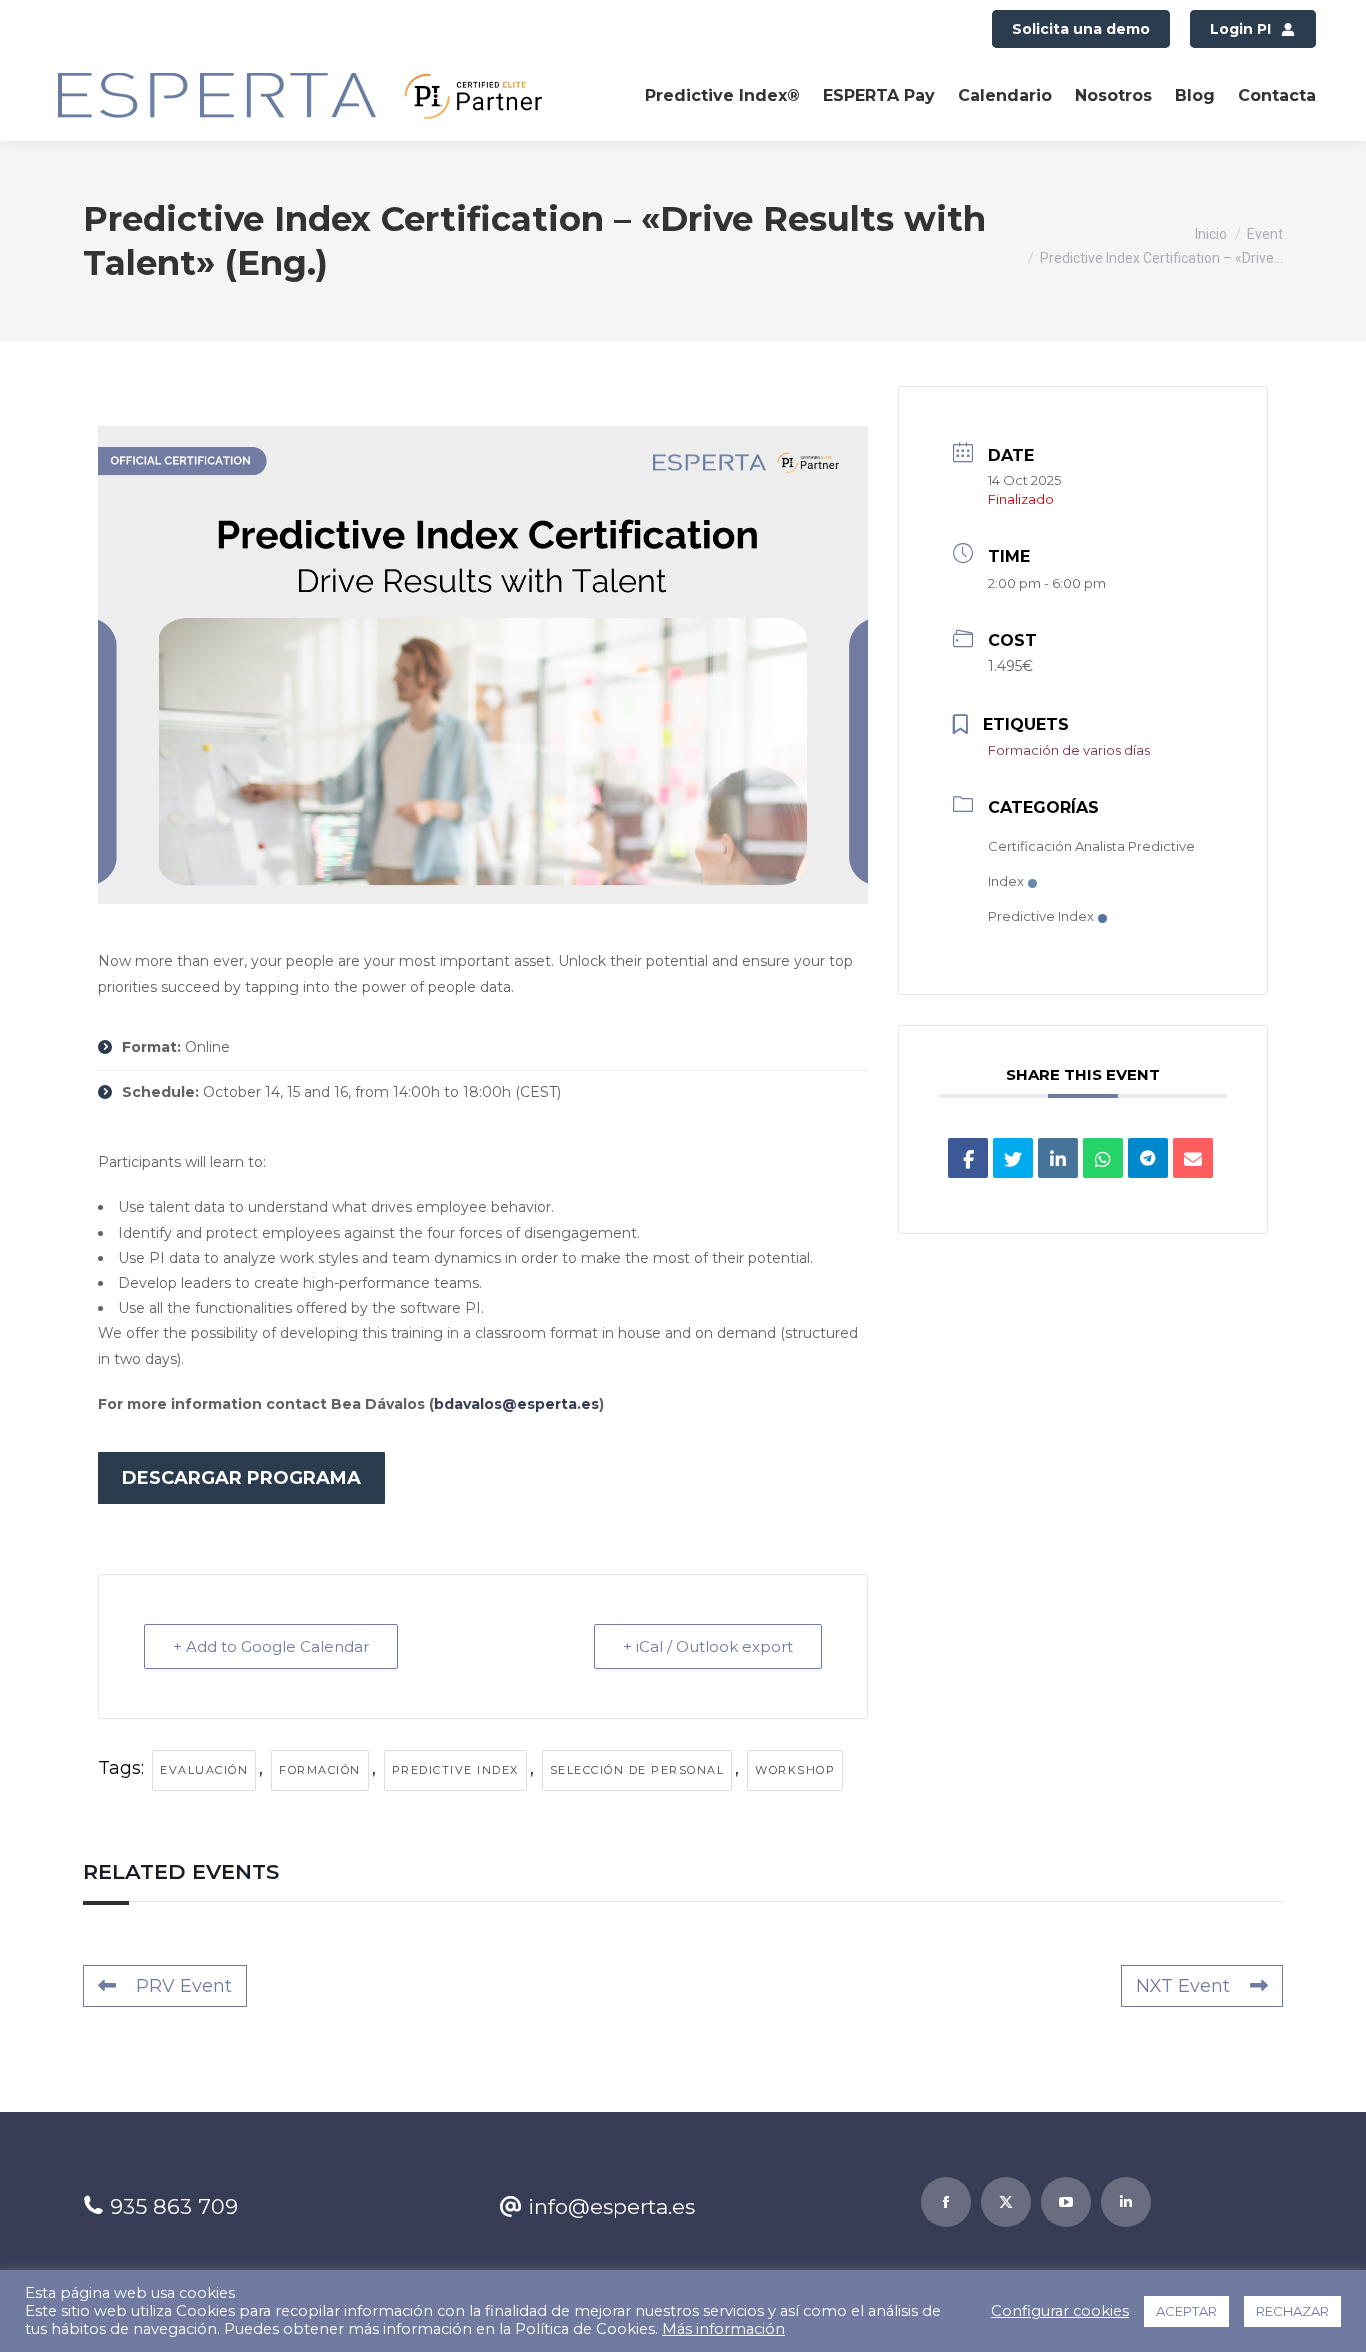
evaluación (204, 1770)
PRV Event (184, 1986)
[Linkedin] (1058, 1158)
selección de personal (637, 1770)
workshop (795, 1770)
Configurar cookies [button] (1060, 2311)
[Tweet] (1013, 1158)
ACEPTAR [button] (1186, 2311)
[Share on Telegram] (1148, 1158)
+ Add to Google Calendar (271, 1646)
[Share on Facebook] (968, 1158)
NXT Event (1183, 1986)
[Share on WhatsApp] (1103, 1158)
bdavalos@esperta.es (516, 1404)
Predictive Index (455, 1770)
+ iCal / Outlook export (708, 1646)
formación (320, 1770)
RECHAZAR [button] (1292, 2311)
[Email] (1193, 1158)
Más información (723, 2329)
